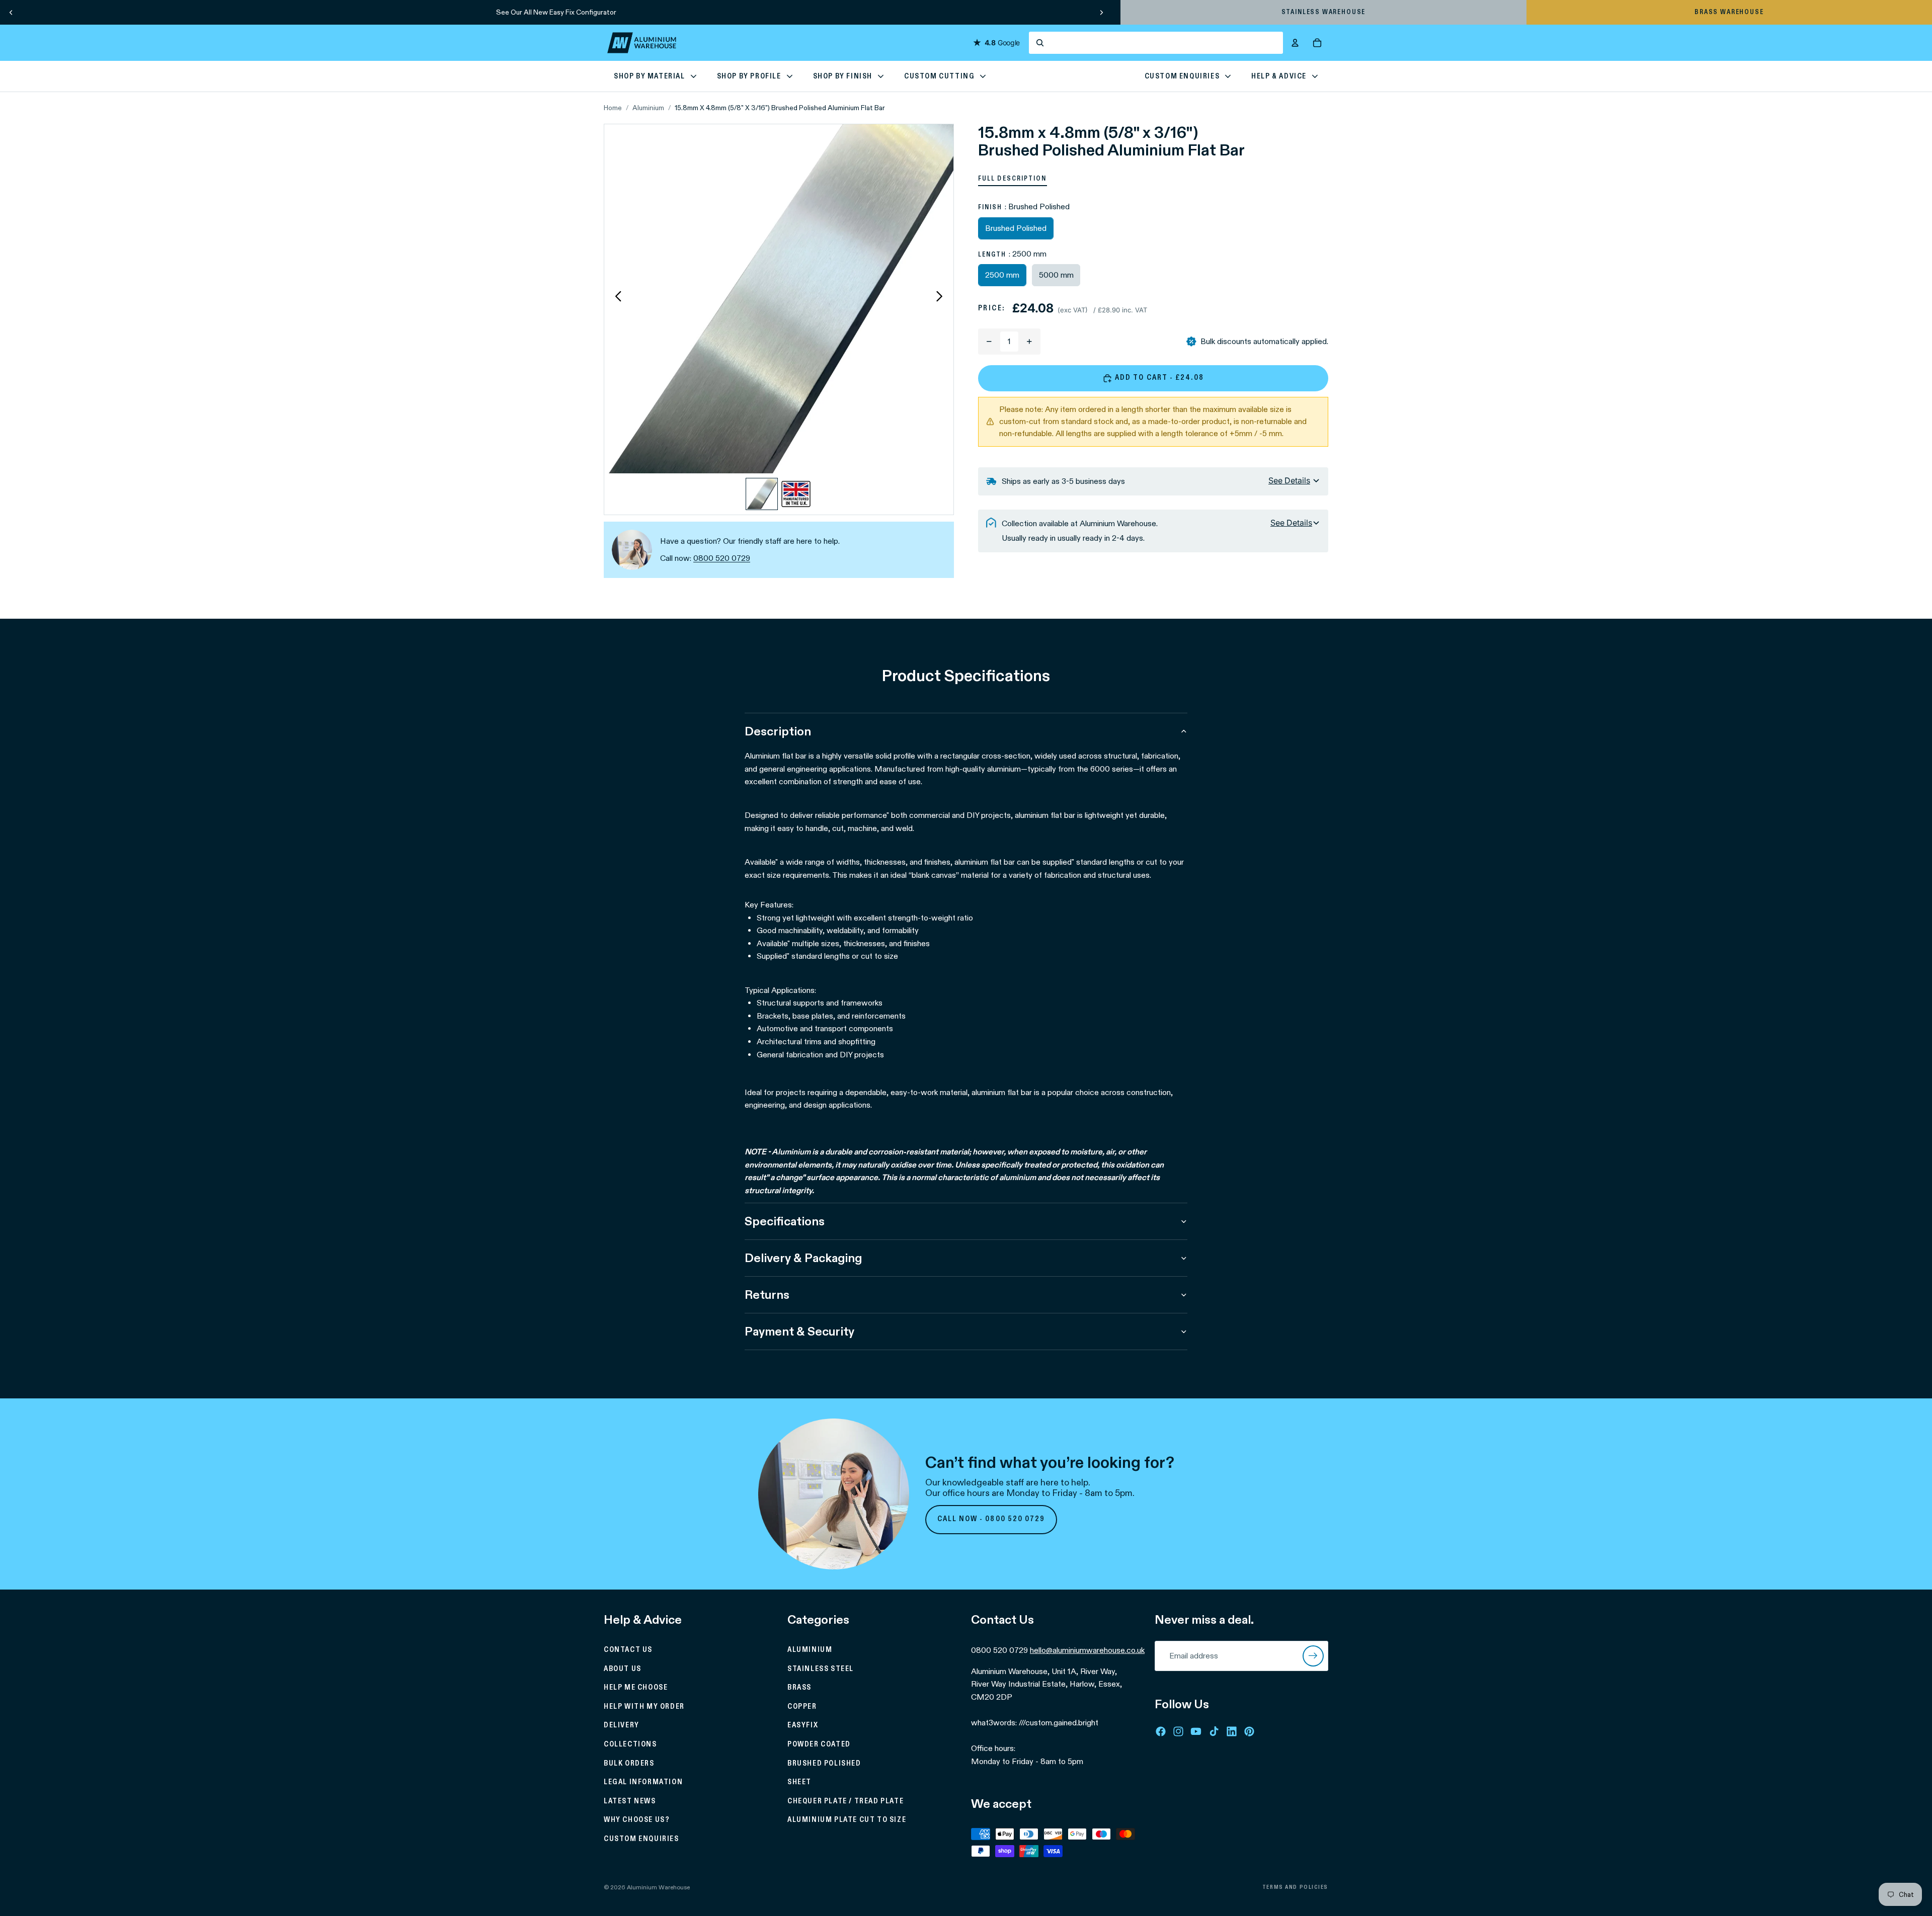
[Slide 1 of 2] (762, 494)
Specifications (785, 1221)
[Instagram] (1178, 1731)
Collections (630, 1744)
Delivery (622, 1725)
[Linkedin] (1232, 1731)
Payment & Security (799, 1331)
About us (623, 1669)
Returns (767, 1295)
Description (778, 731)
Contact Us (628, 1650)
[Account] (1295, 43)
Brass (799, 1688)
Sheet (799, 1782)
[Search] (1156, 43)
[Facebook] (1161, 1731)
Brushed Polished (824, 1763)
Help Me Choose (636, 1688)
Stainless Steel (821, 1669)
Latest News (630, 1801)
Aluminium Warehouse (658, 1887)
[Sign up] (1313, 1656)
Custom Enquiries (641, 1839)
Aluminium (648, 108)
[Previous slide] (11, 12)
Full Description (1013, 179)
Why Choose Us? (637, 1820)
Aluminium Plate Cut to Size (847, 1820)
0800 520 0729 (722, 558)
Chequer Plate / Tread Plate (846, 1801)
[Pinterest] (1249, 1731)
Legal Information (643, 1782)
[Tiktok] (1214, 1731)
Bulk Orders (629, 1763)
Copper (802, 1706)
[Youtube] (1196, 1731)
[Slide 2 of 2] (796, 494)
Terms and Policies (1295, 1887)
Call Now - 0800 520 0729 (991, 1519)
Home (613, 108)
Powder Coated (819, 1744)
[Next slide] (1101, 12)
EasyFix (803, 1725)
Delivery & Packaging (803, 1258)
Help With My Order (644, 1706)
